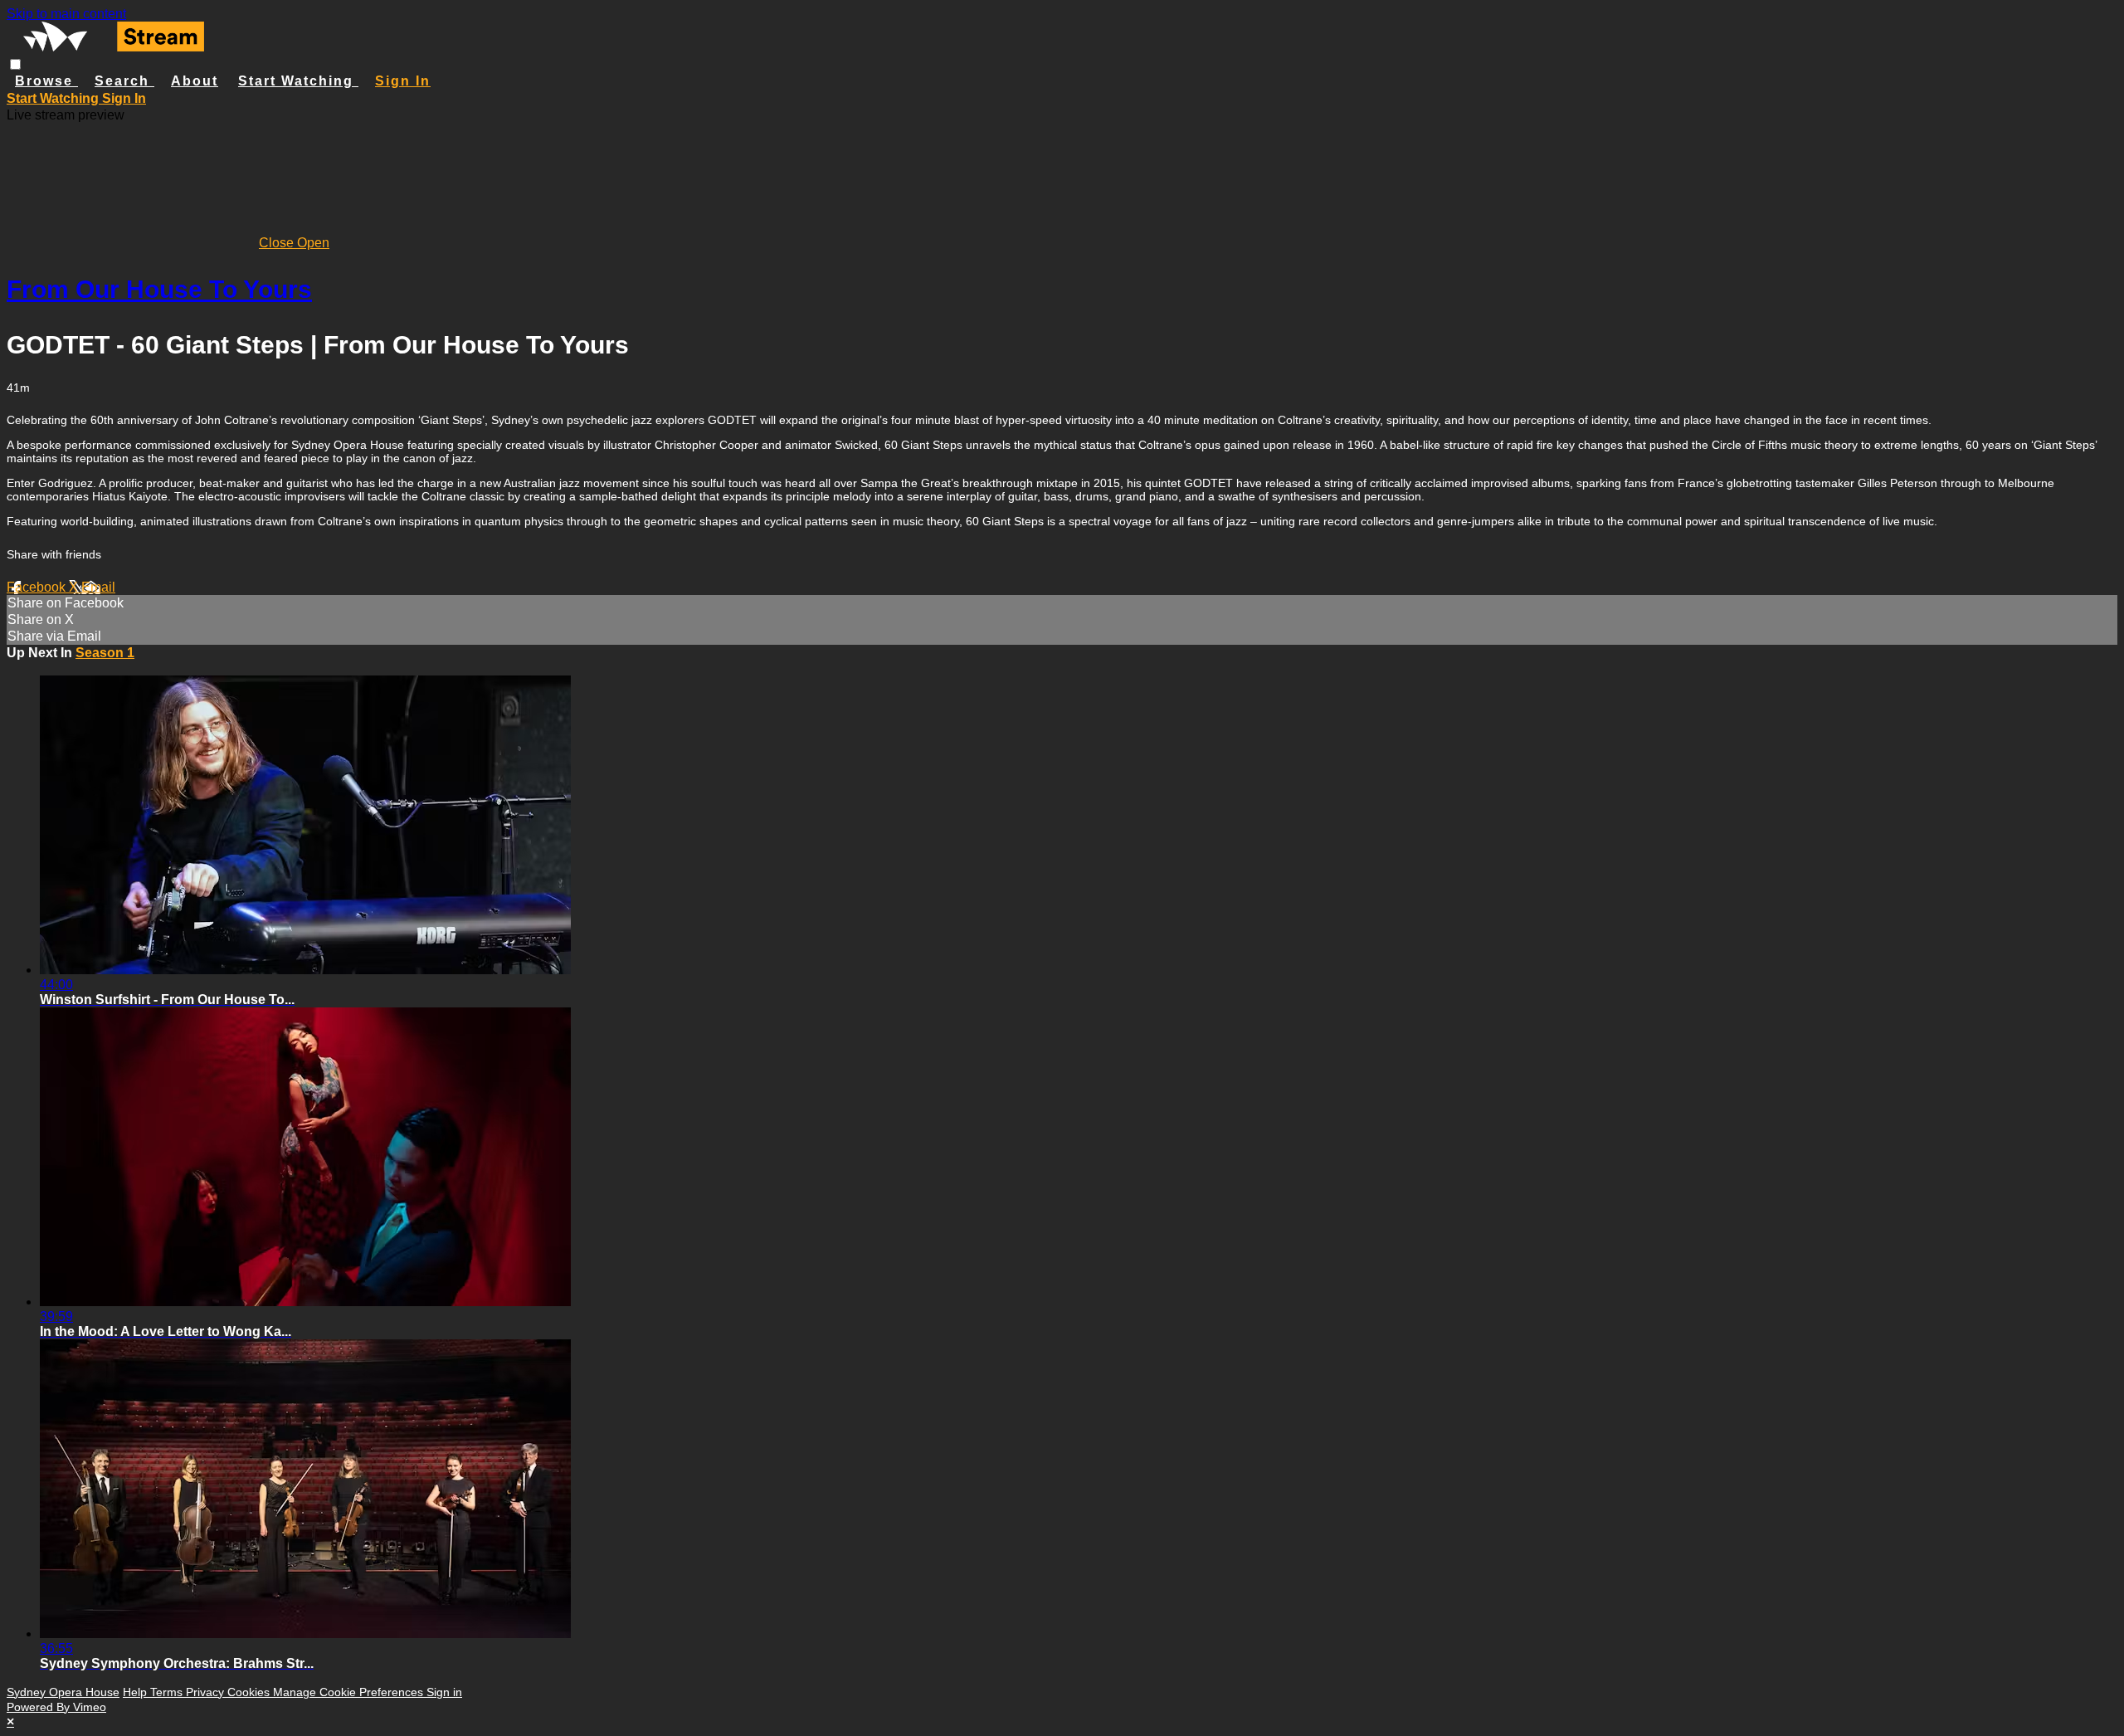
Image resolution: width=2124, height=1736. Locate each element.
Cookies (250, 1692)
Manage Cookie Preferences (350, 1692)
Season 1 (105, 653)
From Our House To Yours (159, 289)
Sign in (403, 81)
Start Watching (298, 81)
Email (98, 587)
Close (278, 243)
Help (136, 1692)
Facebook (38, 587)
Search (124, 81)
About (195, 81)
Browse (46, 81)
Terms (168, 1692)
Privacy (207, 1692)
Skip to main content (66, 14)
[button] (15, 64)
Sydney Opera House (63, 1692)
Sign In (124, 98)
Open (313, 243)
